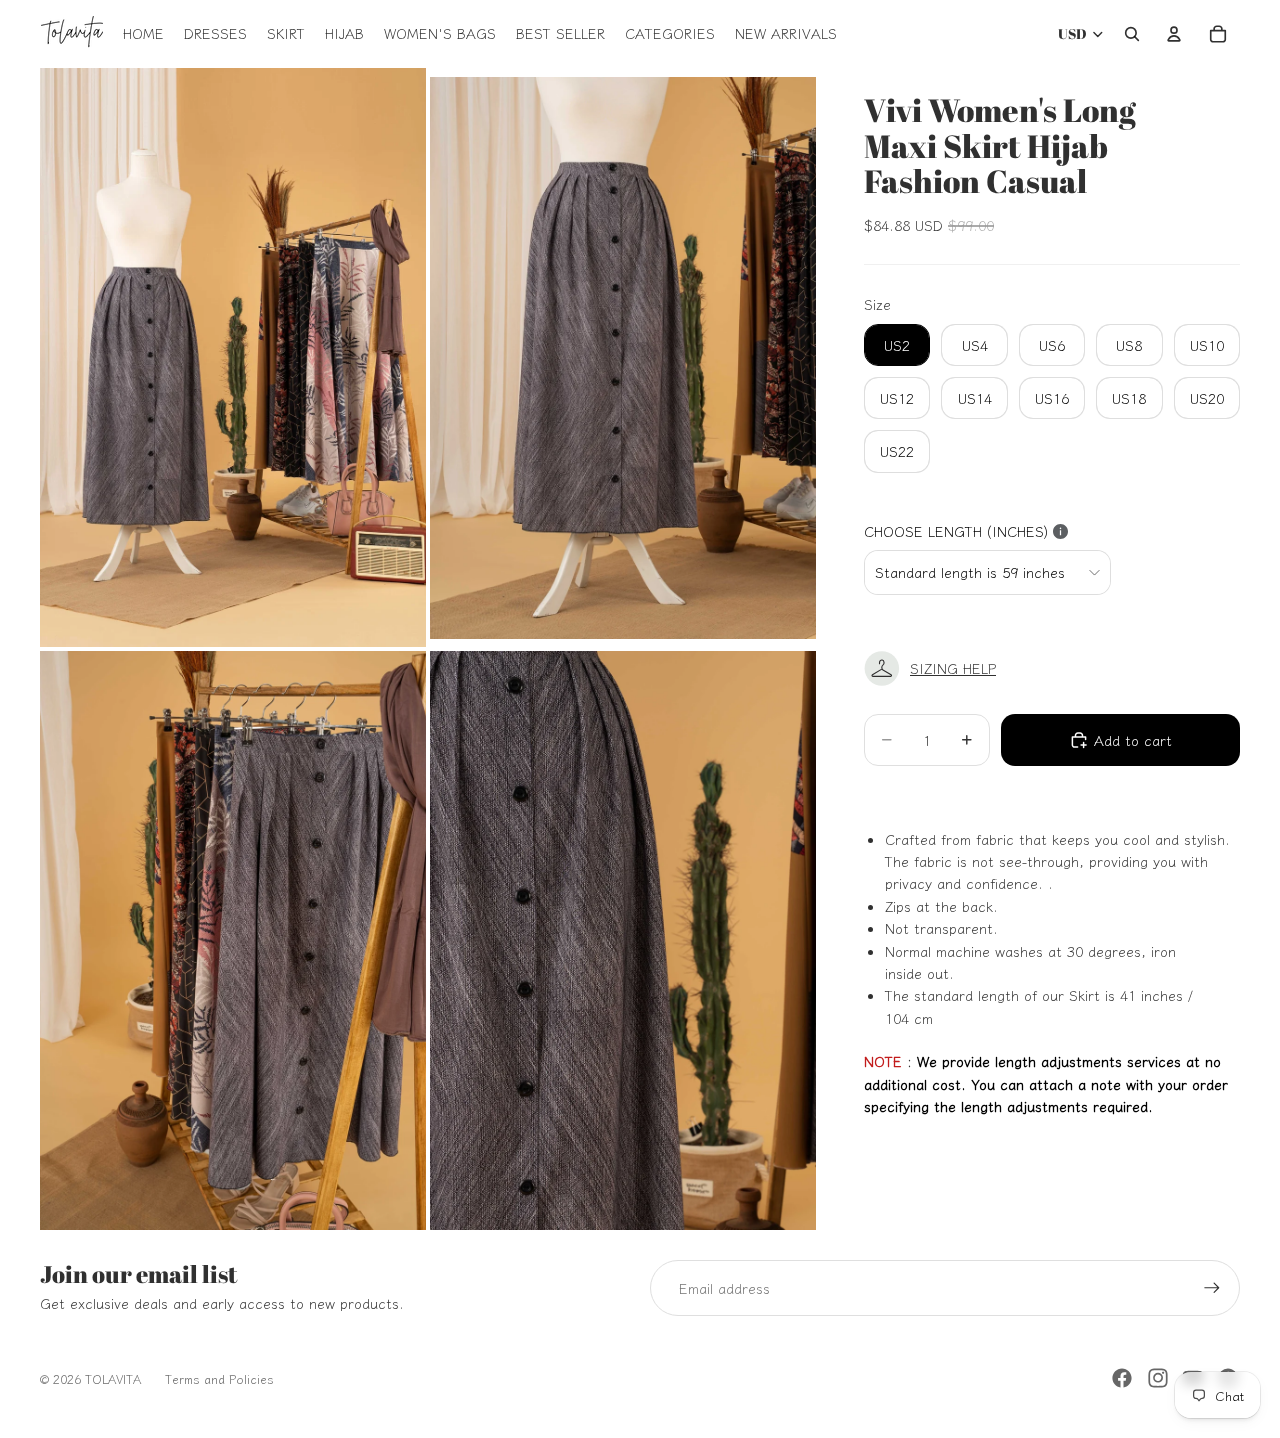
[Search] (1132, 34)
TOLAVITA (113, 1378)
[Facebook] (1122, 1378)
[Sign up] (1212, 1288)
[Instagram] (1158, 1378)
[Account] (1174, 34)
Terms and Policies (219, 1378)
